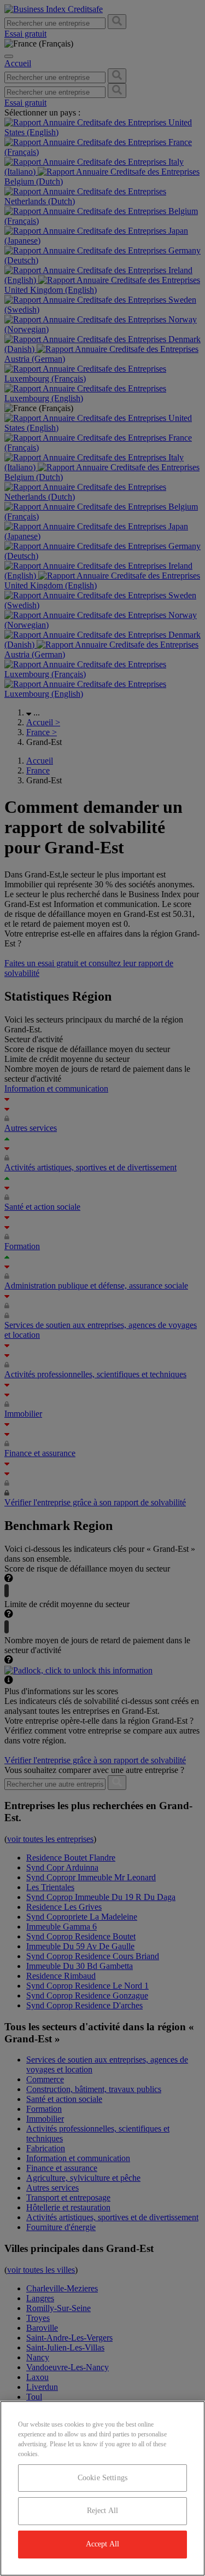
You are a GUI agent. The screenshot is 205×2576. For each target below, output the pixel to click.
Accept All (102, 2544)
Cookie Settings (102, 2478)
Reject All (102, 2511)
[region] (102, 2488)
